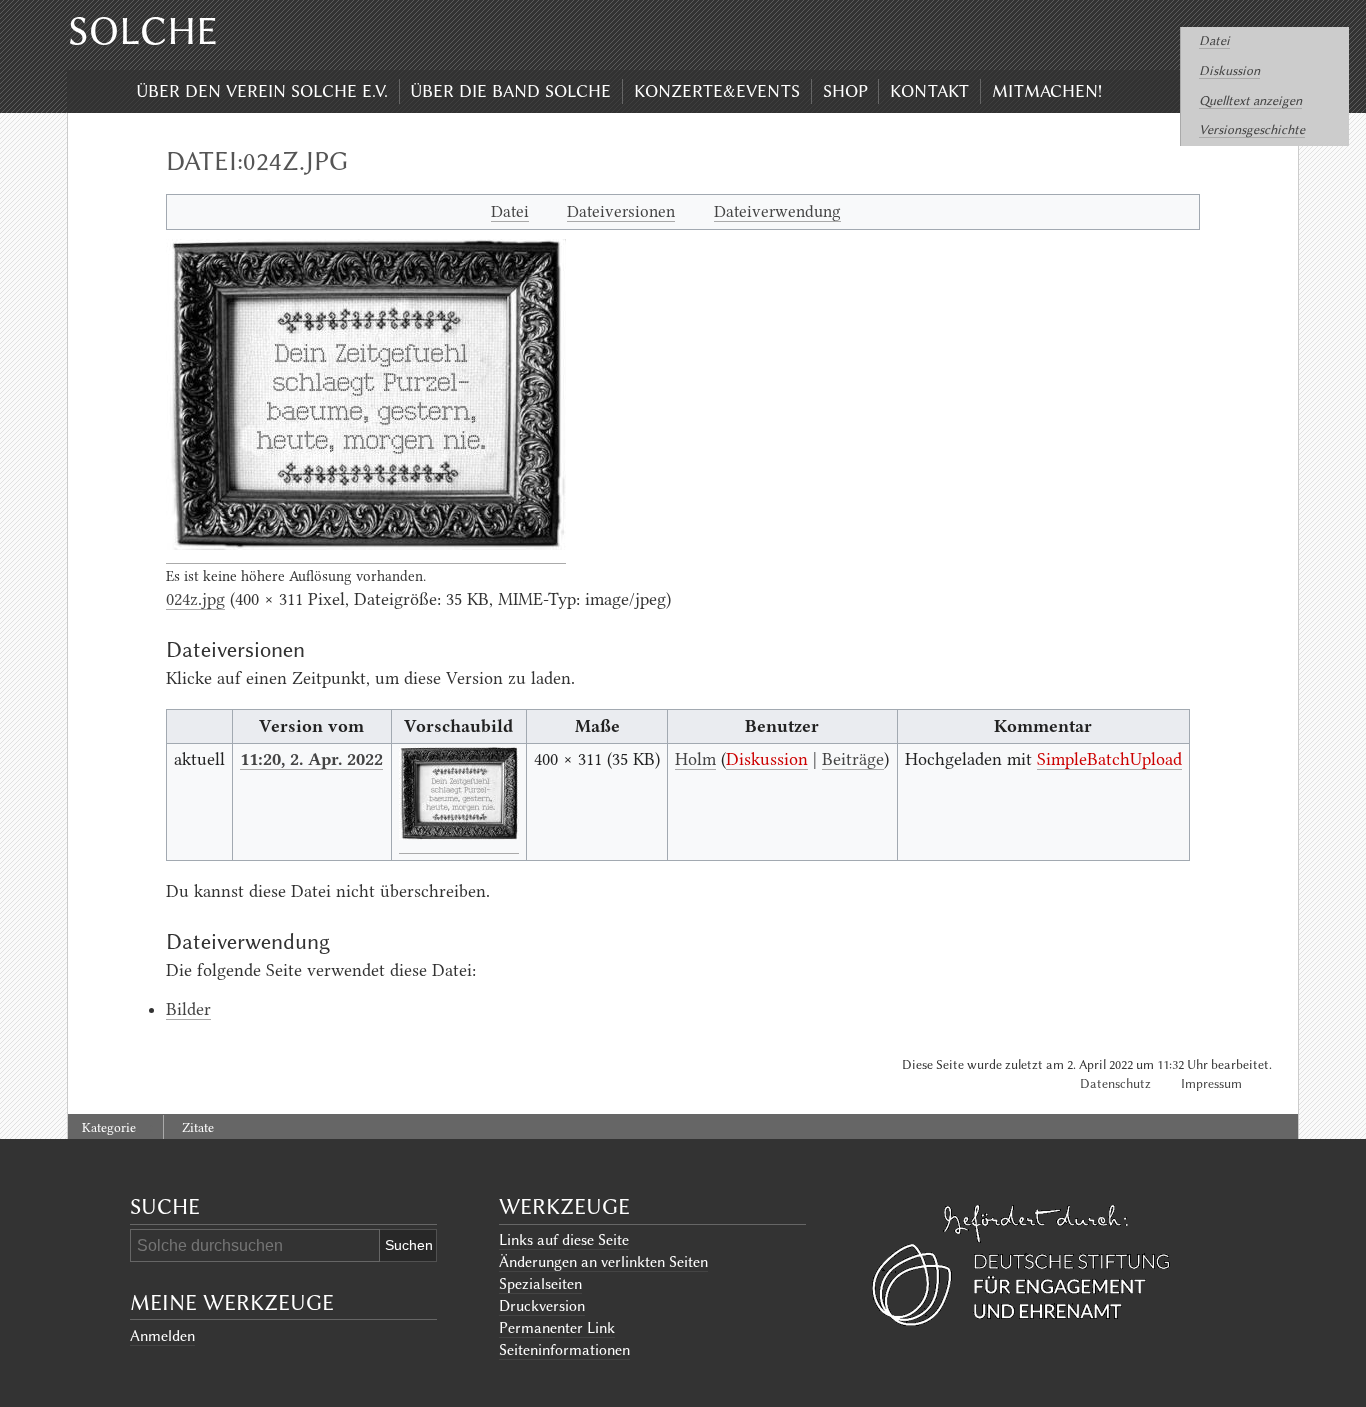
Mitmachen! (1047, 91)
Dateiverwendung (777, 211)
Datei (1214, 40)
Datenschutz (1115, 1083)
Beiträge (853, 759)
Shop (845, 91)
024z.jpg (195, 599)
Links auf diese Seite (564, 1240)
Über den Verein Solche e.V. (262, 91)
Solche (143, 31)
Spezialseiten (540, 1284)
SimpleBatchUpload (1109, 759)
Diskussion (1229, 70)
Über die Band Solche (510, 91)
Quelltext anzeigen (1250, 100)
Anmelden (162, 1336)
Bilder (188, 1009)
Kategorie (109, 1127)
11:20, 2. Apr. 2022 (311, 759)
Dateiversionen (621, 211)
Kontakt (929, 91)
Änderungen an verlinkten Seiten (603, 1262)
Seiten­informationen (564, 1350)
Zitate (198, 1127)
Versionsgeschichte (1252, 129)
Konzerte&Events (717, 91)
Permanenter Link (557, 1328)
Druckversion (542, 1306)
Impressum (1211, 1083)
